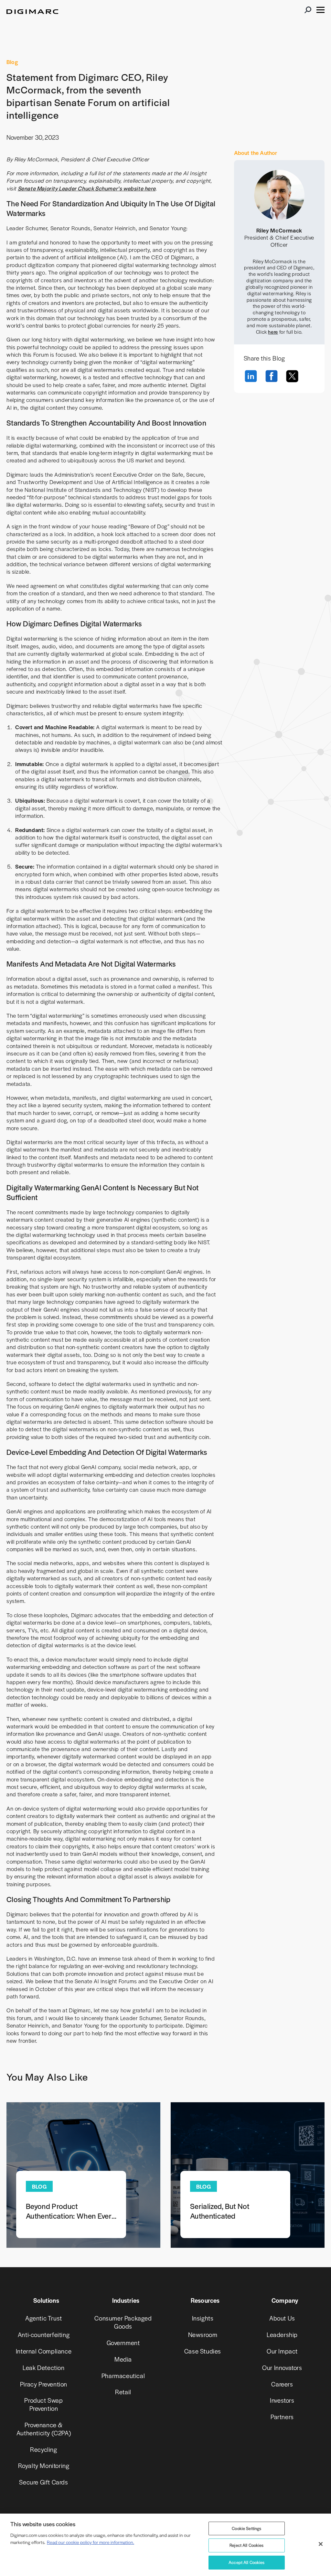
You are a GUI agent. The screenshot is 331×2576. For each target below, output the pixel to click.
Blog (12, 62)
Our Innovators (282, 2368)
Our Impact (282, 2351)
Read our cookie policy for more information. (91, 2542)
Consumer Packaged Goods (123, 2322)
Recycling (43, 2449)
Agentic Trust (44, 2318)
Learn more (83, 2175)
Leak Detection (43, 2368)
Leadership (282, 2335)
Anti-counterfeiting (44, 2335)
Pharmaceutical (123, 2376)
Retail (123, 2392)
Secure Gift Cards (43, 2482)
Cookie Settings (246, 2528)
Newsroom (203, 2335)
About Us (282, 2318)
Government (123, 2343)
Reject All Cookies (247, 2545)
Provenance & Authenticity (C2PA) (44, 2429)
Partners (282, 2417)
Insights (203, 2318)
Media (123, 2359)
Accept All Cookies (247, 2562)
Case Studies (203, 2351)
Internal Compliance (44, 2351)
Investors (282, 2400)
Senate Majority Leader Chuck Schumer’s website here (87, 188)
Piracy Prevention (44, 2384)
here (273, 332)
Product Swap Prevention (43, 2404)
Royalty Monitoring (44, 2466)
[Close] (321, 2544)
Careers (282, 2384)
